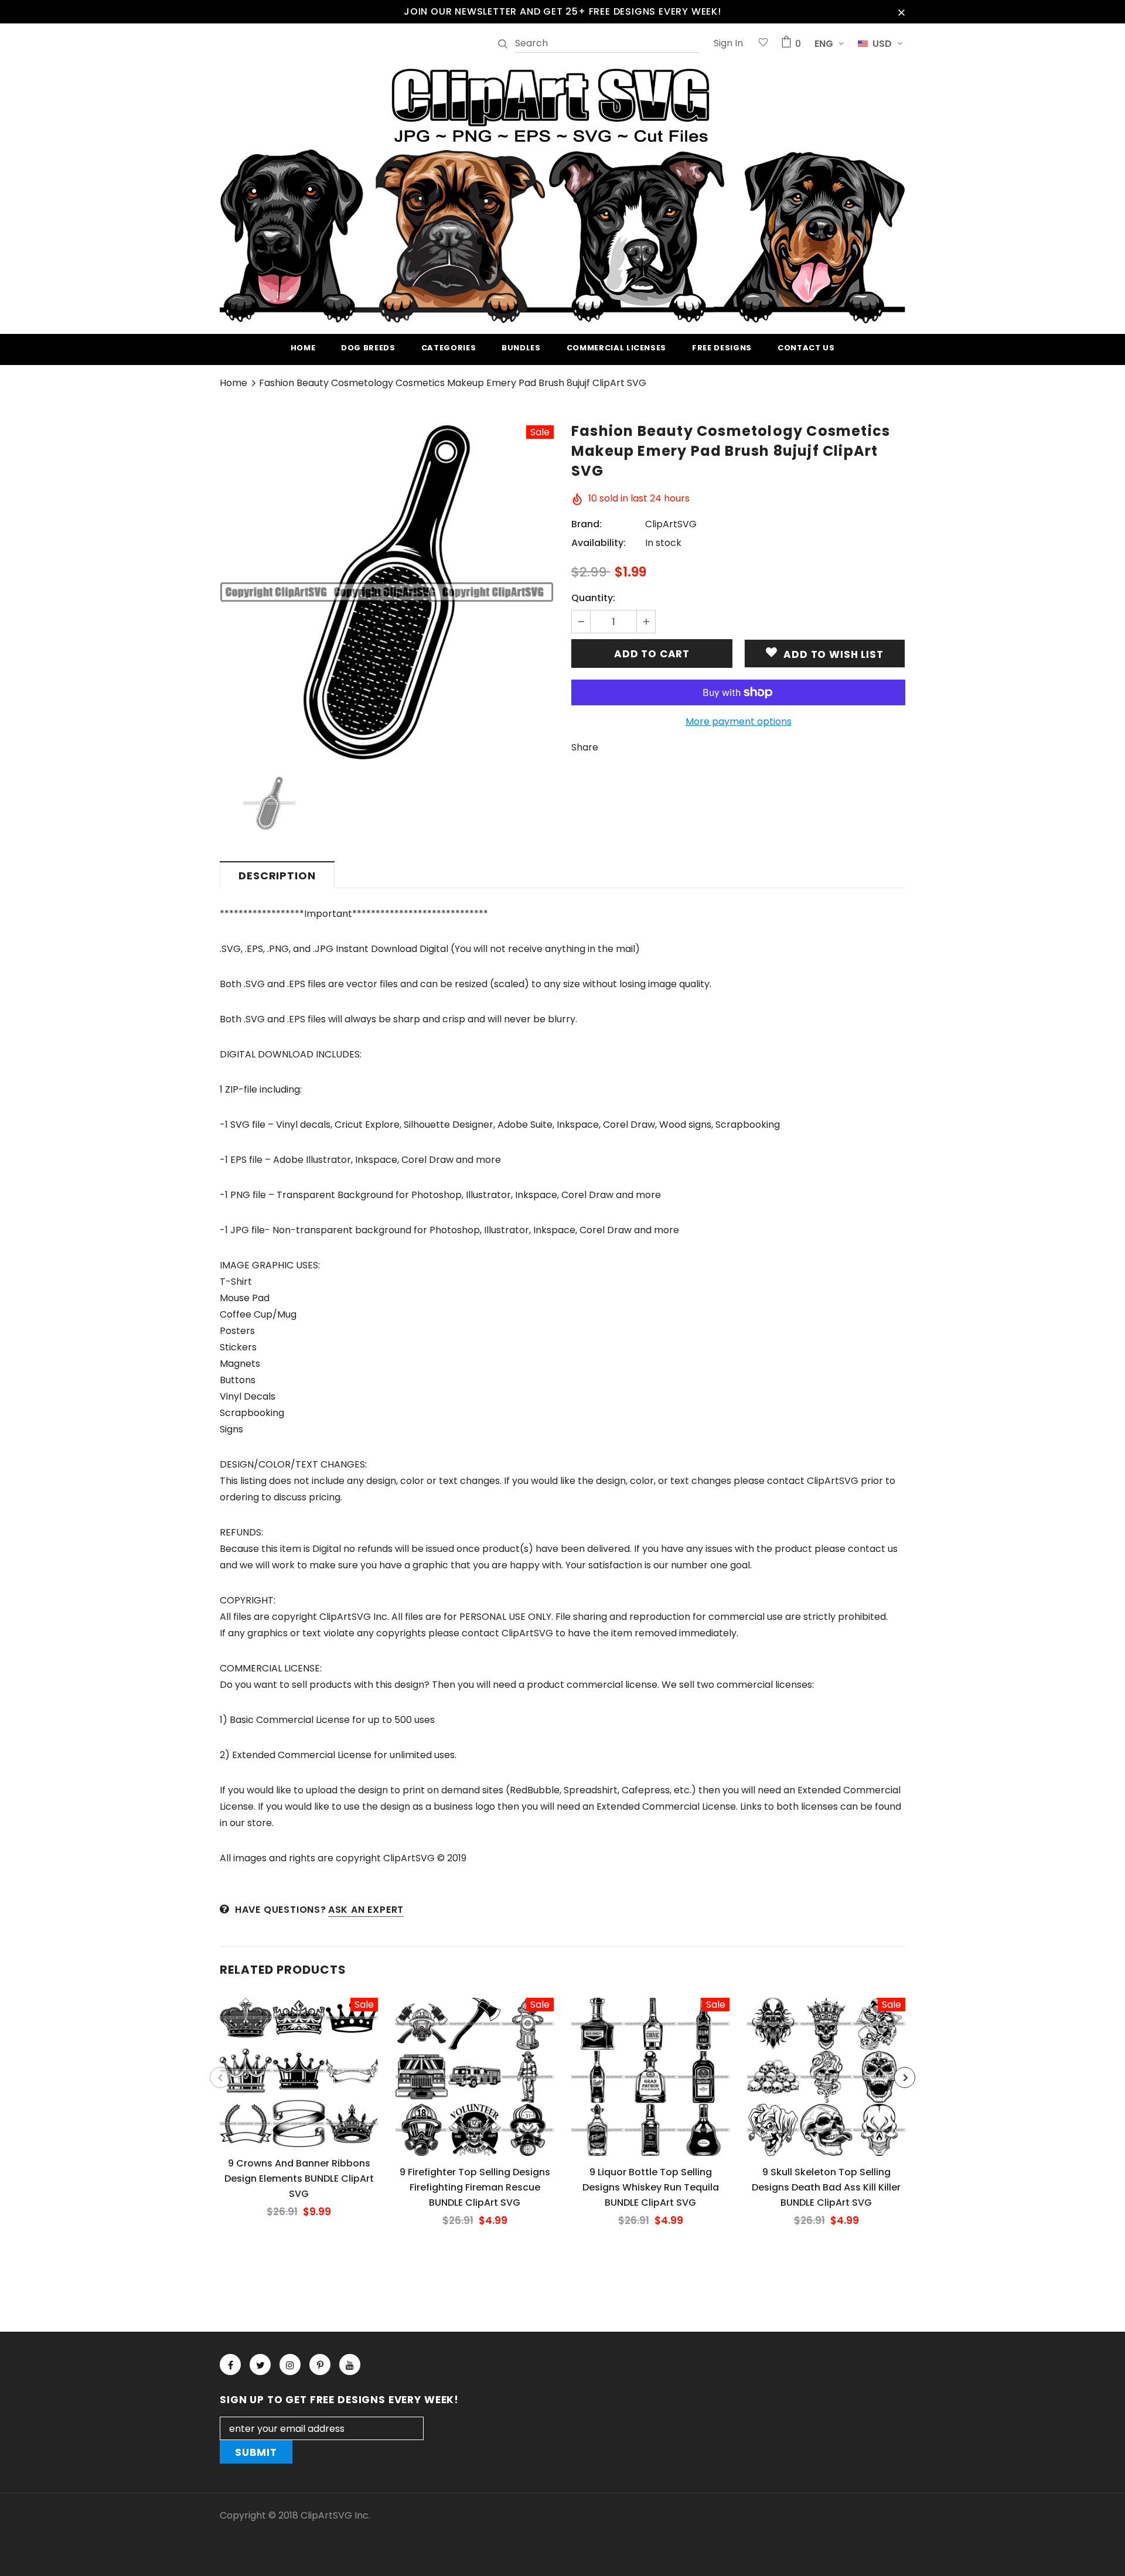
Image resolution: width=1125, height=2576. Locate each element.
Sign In (728, 43)
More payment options (739, 721)
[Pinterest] (320, 2365)
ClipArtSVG (671, 524)
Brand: (587, 524)
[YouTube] (350, 2365)
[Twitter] (260, 2365)
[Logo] (562, 194)
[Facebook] (230, 2365)
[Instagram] (290, 2365)
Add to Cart (299, 2082)
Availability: (599, 543)
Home (233, 383)
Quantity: (593, 598)
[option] (387, 592)
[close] (901, 12)
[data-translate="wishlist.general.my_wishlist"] (763, 44)
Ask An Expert (366, 1910)
